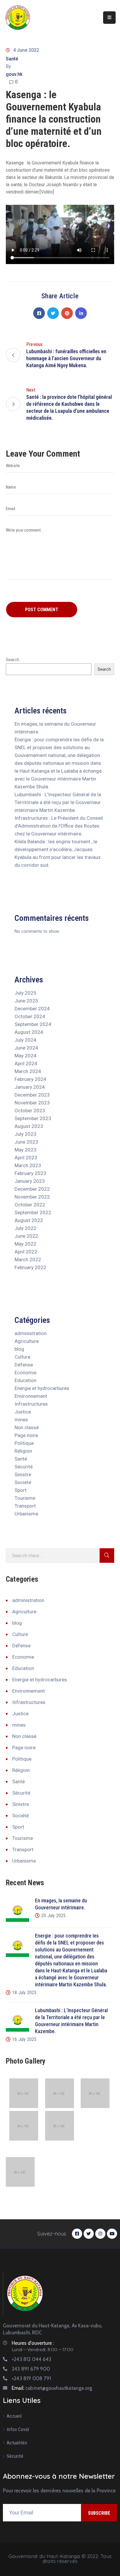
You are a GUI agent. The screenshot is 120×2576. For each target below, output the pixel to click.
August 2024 (29, 1032)
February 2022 (30, 1267)
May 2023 (25, 1150)
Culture (22, 1357)
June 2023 (26, 1142)
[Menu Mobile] (109, 18)
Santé (12, 59)
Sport (21, 1490)
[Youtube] (112, 2234)
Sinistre (23, 1474)
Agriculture (27, 1341)
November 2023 (32, 1103)
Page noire (26, 1435)
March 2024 (28, 1071)
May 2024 (25, 1056)
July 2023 (25, 1134)
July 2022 (25, 1228)
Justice (23, 1412)
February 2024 (30, 1079)
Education (25, 1380)
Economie (25, 1373)
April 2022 (26, 1252)
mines (21, 1420)
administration (31, 1333)
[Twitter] (53, 313)
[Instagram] (100, 2234)
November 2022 (32, 1197)
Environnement (31, 1396)
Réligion (23, 1451)
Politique (24, 1443)
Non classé (27, 1427)
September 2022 (33, 1212)
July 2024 (25, 1040)
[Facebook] (39, 313)
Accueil (14, 2416)
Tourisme (25, 1498)
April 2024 (26, 1063)
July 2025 (25, 993)
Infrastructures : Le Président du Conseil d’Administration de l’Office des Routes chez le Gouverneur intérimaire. (59, 826)
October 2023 (30, 1111)
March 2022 (28, 1260)
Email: (52, 2388)
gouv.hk (14, 74)
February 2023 (30, 1173)
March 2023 (28, 1165)
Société (23, 1482)
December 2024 (32, 1009)
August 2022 (29, 1220)
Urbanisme (26, 1514)
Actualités (17, 2443)
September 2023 (33, 1118)
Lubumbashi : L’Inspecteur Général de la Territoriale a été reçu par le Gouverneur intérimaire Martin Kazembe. (58, 802)
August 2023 (29, 1126)
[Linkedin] (81, 313)
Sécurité (24, 1467)
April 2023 (26, 1158)
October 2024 (30, 1016)
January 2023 (30, 1181)
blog (19, 1349)
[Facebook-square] (77, 2234)
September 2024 (33, 1024)
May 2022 (25, 1244)
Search (13, 660)
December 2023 (32, 1095)
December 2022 (32, 1189)
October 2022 (30, 1205)
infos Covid (18, 2429)
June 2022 (26, 1236)
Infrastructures (31, 1404)
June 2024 (26, 1048)
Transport (25, 1506)
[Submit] (107, 1556)
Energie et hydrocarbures (42, 1388)
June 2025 (26, 1001)
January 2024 (30, 1087)
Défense (24, 1365)
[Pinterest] (67, 313)
